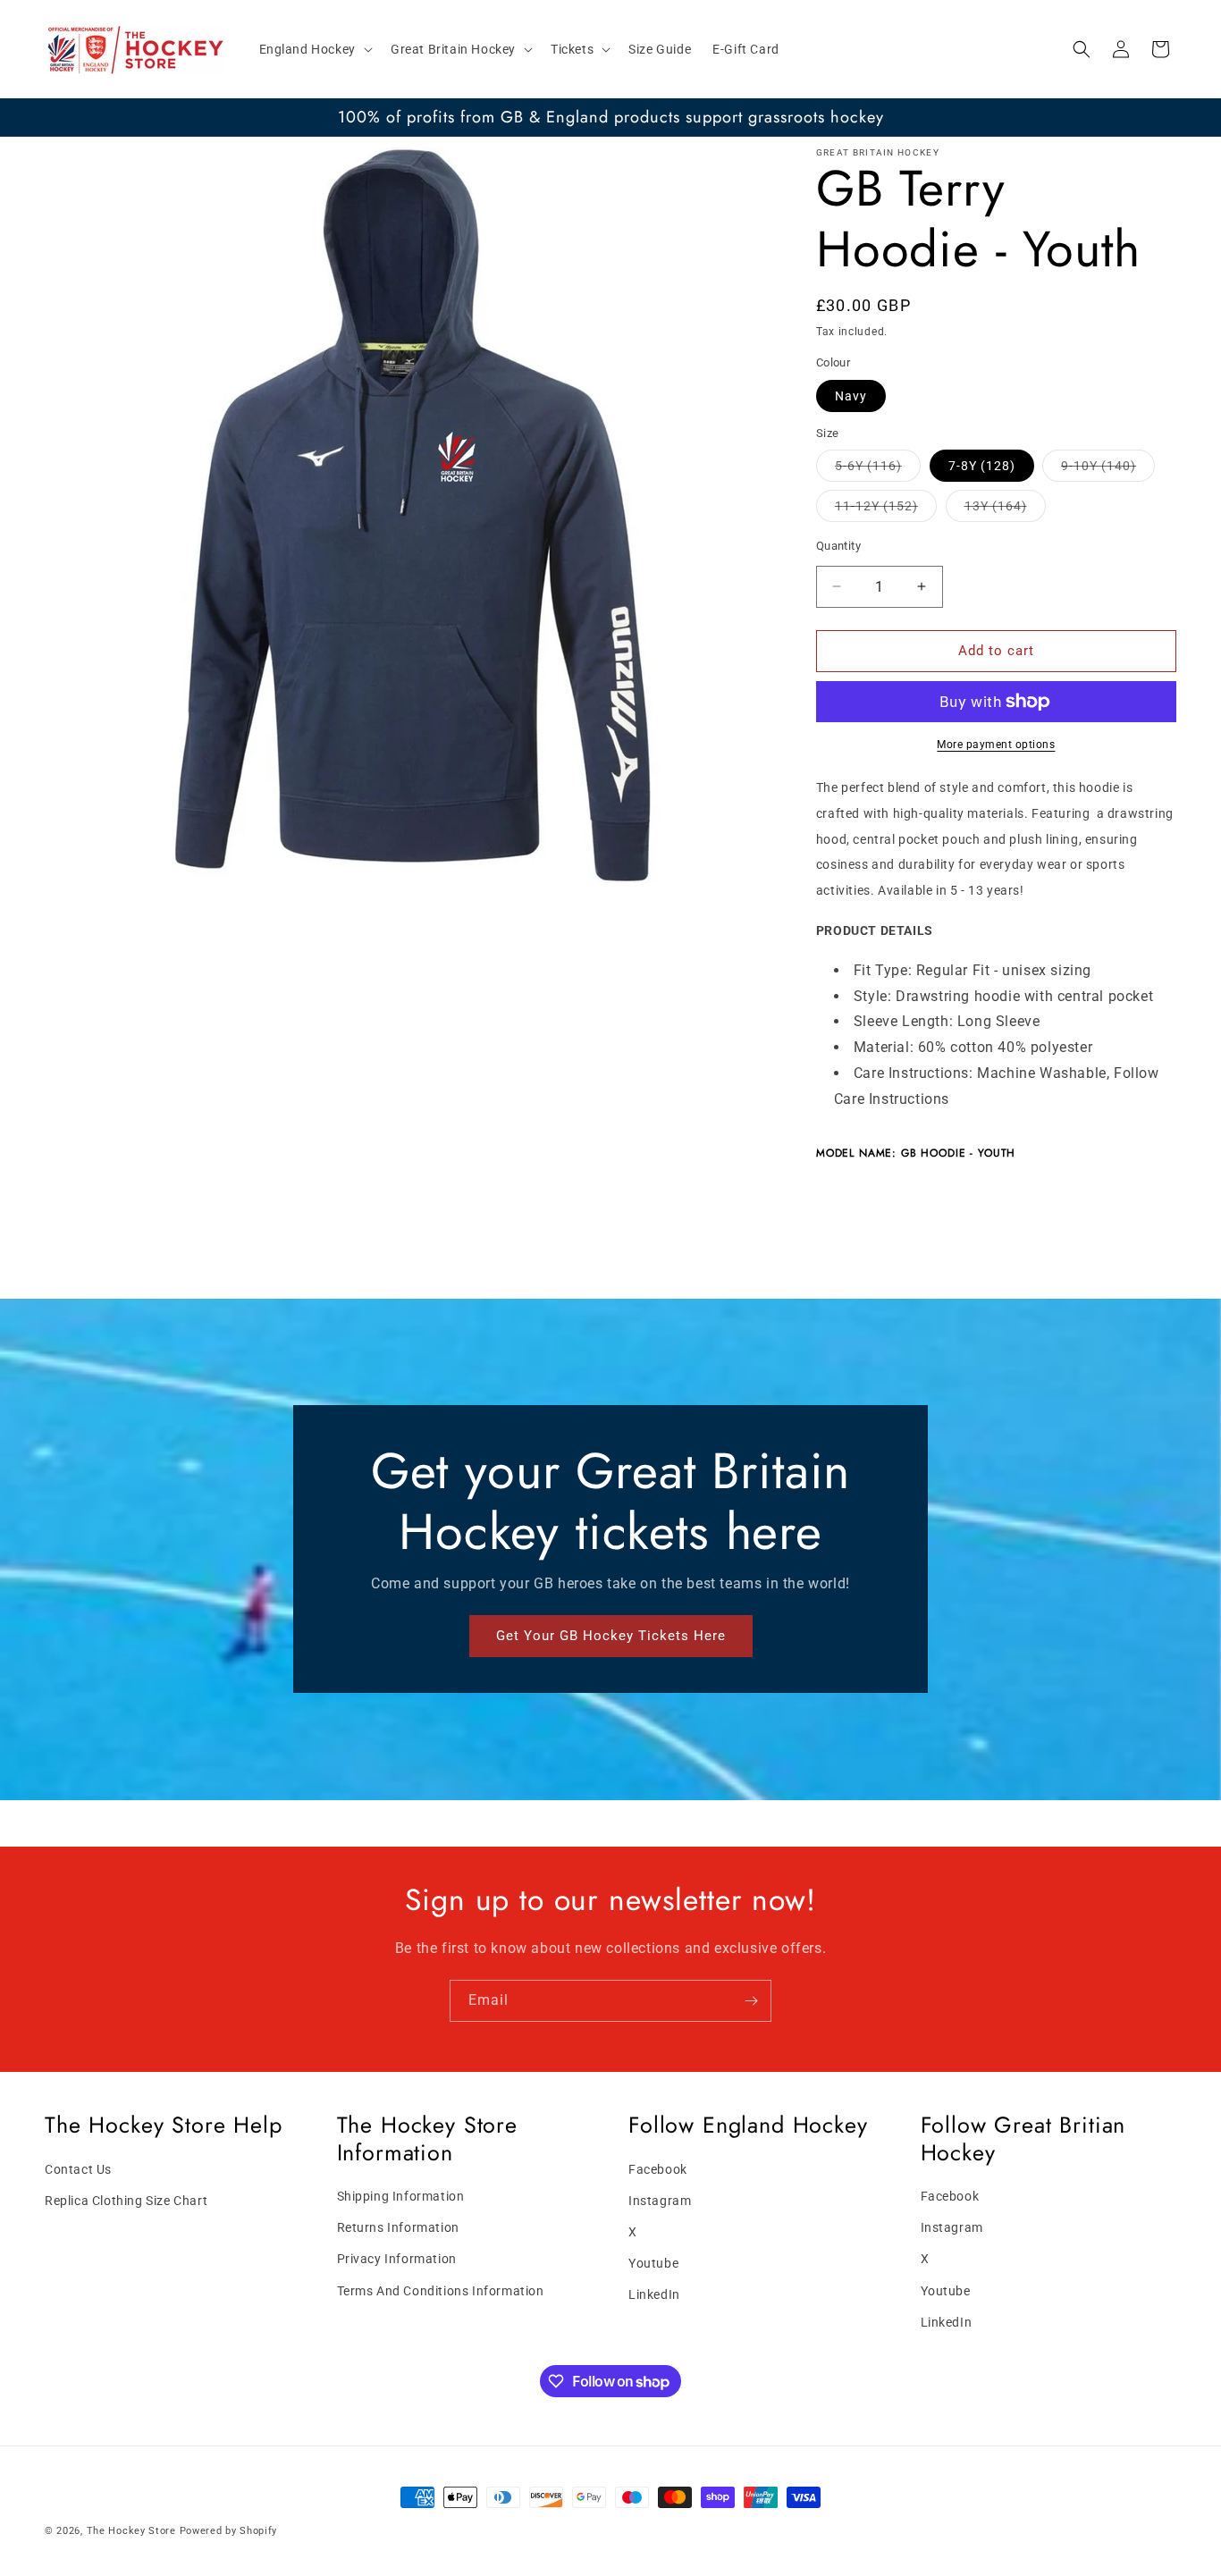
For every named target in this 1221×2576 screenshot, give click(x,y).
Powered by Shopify (229, 2531)
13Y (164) (1005, 510)
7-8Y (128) (982, 466)
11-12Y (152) (886, 510)
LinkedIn (654, 2295)
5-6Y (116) (878, 470)
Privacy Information (397, 2260)
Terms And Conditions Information (441, 2291)
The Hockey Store (131, 2531)
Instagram (660, 2201)
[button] (314, 49)
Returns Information (398, 2228)
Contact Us (78, 2169)
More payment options (996, 745)
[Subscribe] (751, 2001)
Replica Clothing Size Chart (126, 2201)
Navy (851, 396)
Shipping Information (401, 2196)
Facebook (658, 2169)
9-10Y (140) (1108, 470)
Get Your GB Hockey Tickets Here (611, 1637)
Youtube (653, 2263)
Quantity (838, 546)
